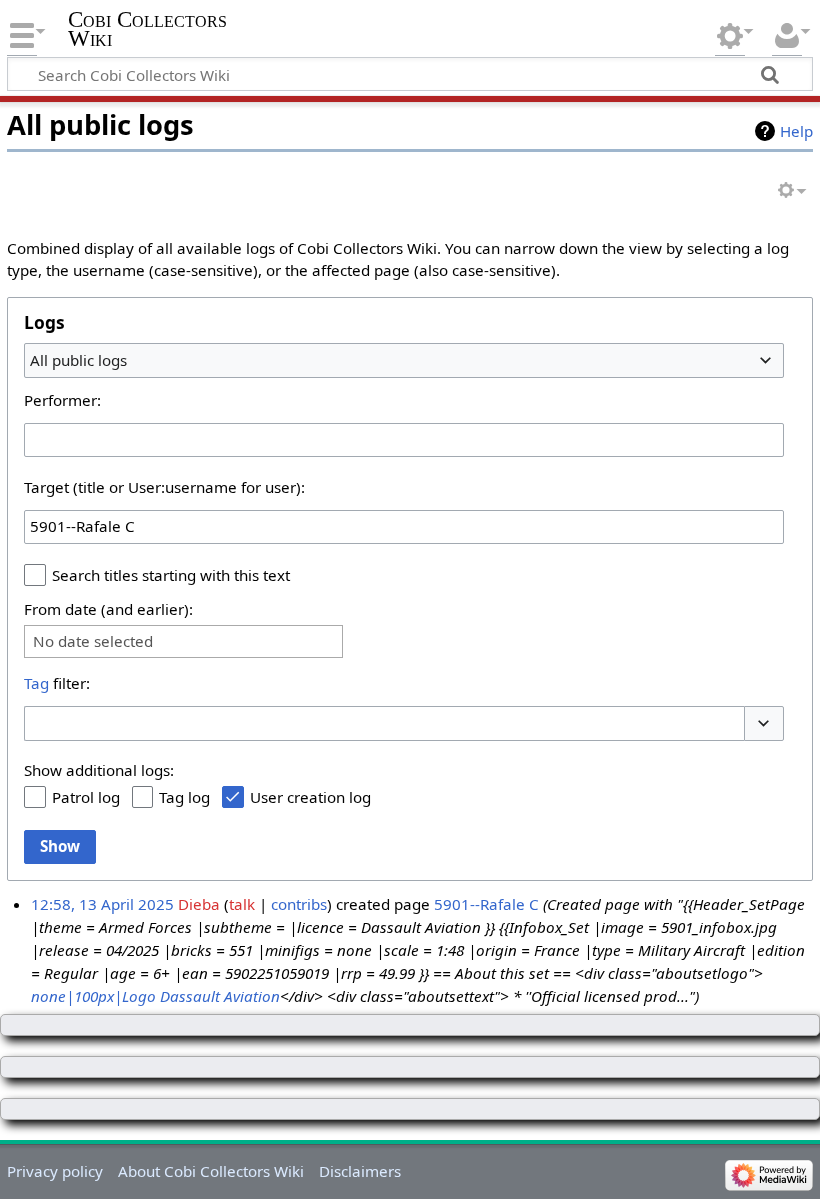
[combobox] (404, 360)
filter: (57, 683)
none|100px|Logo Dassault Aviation (155, 996)
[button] (764, 723)
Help (796, 131)
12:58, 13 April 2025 (102, 904)
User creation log (310, 797)
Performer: (62, 400)
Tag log (184, 797)
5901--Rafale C (486, 904)
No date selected (93, 641)
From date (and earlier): (108, 609)
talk (242, 904)
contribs (299, 904)
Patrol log (86, 797)
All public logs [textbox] (78, 360)
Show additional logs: (99, 770)
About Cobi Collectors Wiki (211, 1171)
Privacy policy (55, 1171)
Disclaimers (360, 1171)
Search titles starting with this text (171, 575)
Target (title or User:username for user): (164, 487)
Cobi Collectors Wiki (147, 29)
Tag (36, 683)
